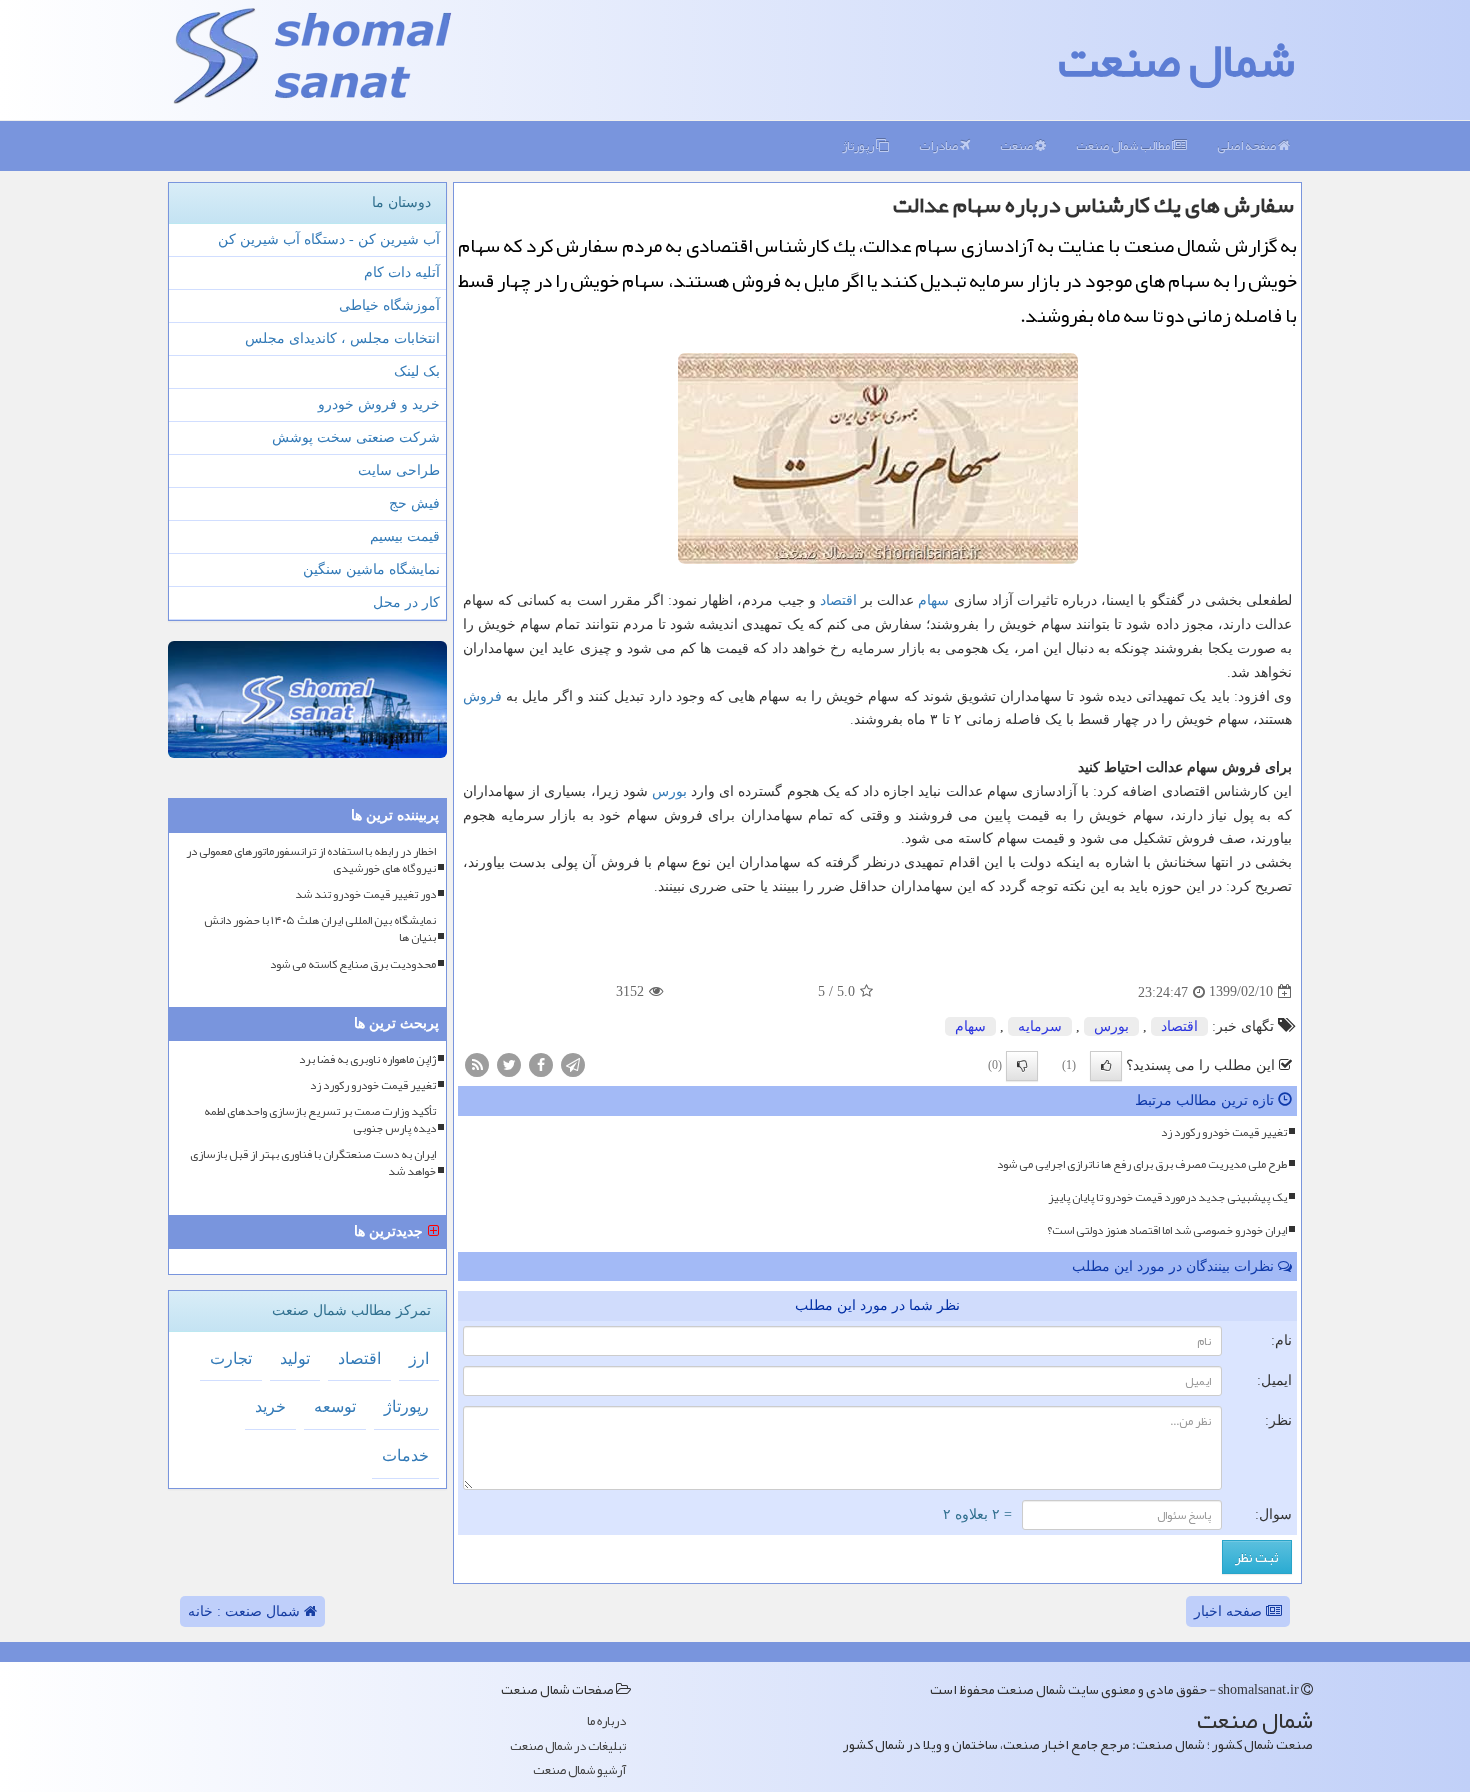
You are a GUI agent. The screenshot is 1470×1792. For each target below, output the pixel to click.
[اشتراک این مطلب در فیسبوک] (541, 1063)
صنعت (1017, 146)
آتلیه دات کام (402, 272)
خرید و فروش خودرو (379, 404)
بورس (669, 791)
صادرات (939, 146)
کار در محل (406, 602)
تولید (295, 1358)
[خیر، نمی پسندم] (1022, 1066)
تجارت (231, 1358)
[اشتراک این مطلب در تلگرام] (573, 1063)
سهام (933, 600)
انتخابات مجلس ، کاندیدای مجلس (342, 338)
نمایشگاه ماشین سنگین (371, 569)
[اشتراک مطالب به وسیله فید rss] (477, 1063)
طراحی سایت (399, 470)
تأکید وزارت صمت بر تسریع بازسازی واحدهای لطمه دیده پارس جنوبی (320, 1120)
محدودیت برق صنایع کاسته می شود (353, 964)
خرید (270, 1406)
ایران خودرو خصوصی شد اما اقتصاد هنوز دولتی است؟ (1167, 1230)
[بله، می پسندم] (1106, 1066)
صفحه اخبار (1230, 1611)
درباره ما (606, 1721)
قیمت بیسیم (405, 536)
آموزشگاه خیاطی (389, 305)
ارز (419, 1358)
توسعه (335, 1406)
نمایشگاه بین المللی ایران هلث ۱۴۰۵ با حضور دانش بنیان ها (320, 929)
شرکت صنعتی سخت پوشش (356, 437)
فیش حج (414, 503)
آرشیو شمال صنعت (579, 1770)
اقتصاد (838, 600)
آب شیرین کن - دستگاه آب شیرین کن (329, 239)
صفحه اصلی (1247, 146)
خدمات (405, 1455)
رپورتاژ (859, 146)
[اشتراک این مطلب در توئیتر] (509, 1063)
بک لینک (417, 371)
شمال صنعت (1176, 60)
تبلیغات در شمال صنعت (568, 1746)
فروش (482, 696)
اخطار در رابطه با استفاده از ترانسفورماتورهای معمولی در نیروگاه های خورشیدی (311, 860)
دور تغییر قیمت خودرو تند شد (365, 894)
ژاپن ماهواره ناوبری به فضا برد (367, 1059)
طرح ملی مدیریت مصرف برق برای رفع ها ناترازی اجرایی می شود (1142, 1164)
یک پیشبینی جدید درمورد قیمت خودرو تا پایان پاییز (1167, 1197)
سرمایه (1040, 1026)
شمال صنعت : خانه (246, 1611)
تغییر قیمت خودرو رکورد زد (1224, 1132)
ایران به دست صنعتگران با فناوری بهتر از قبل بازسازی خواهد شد (313, 1163)
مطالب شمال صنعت (1124, 146)
